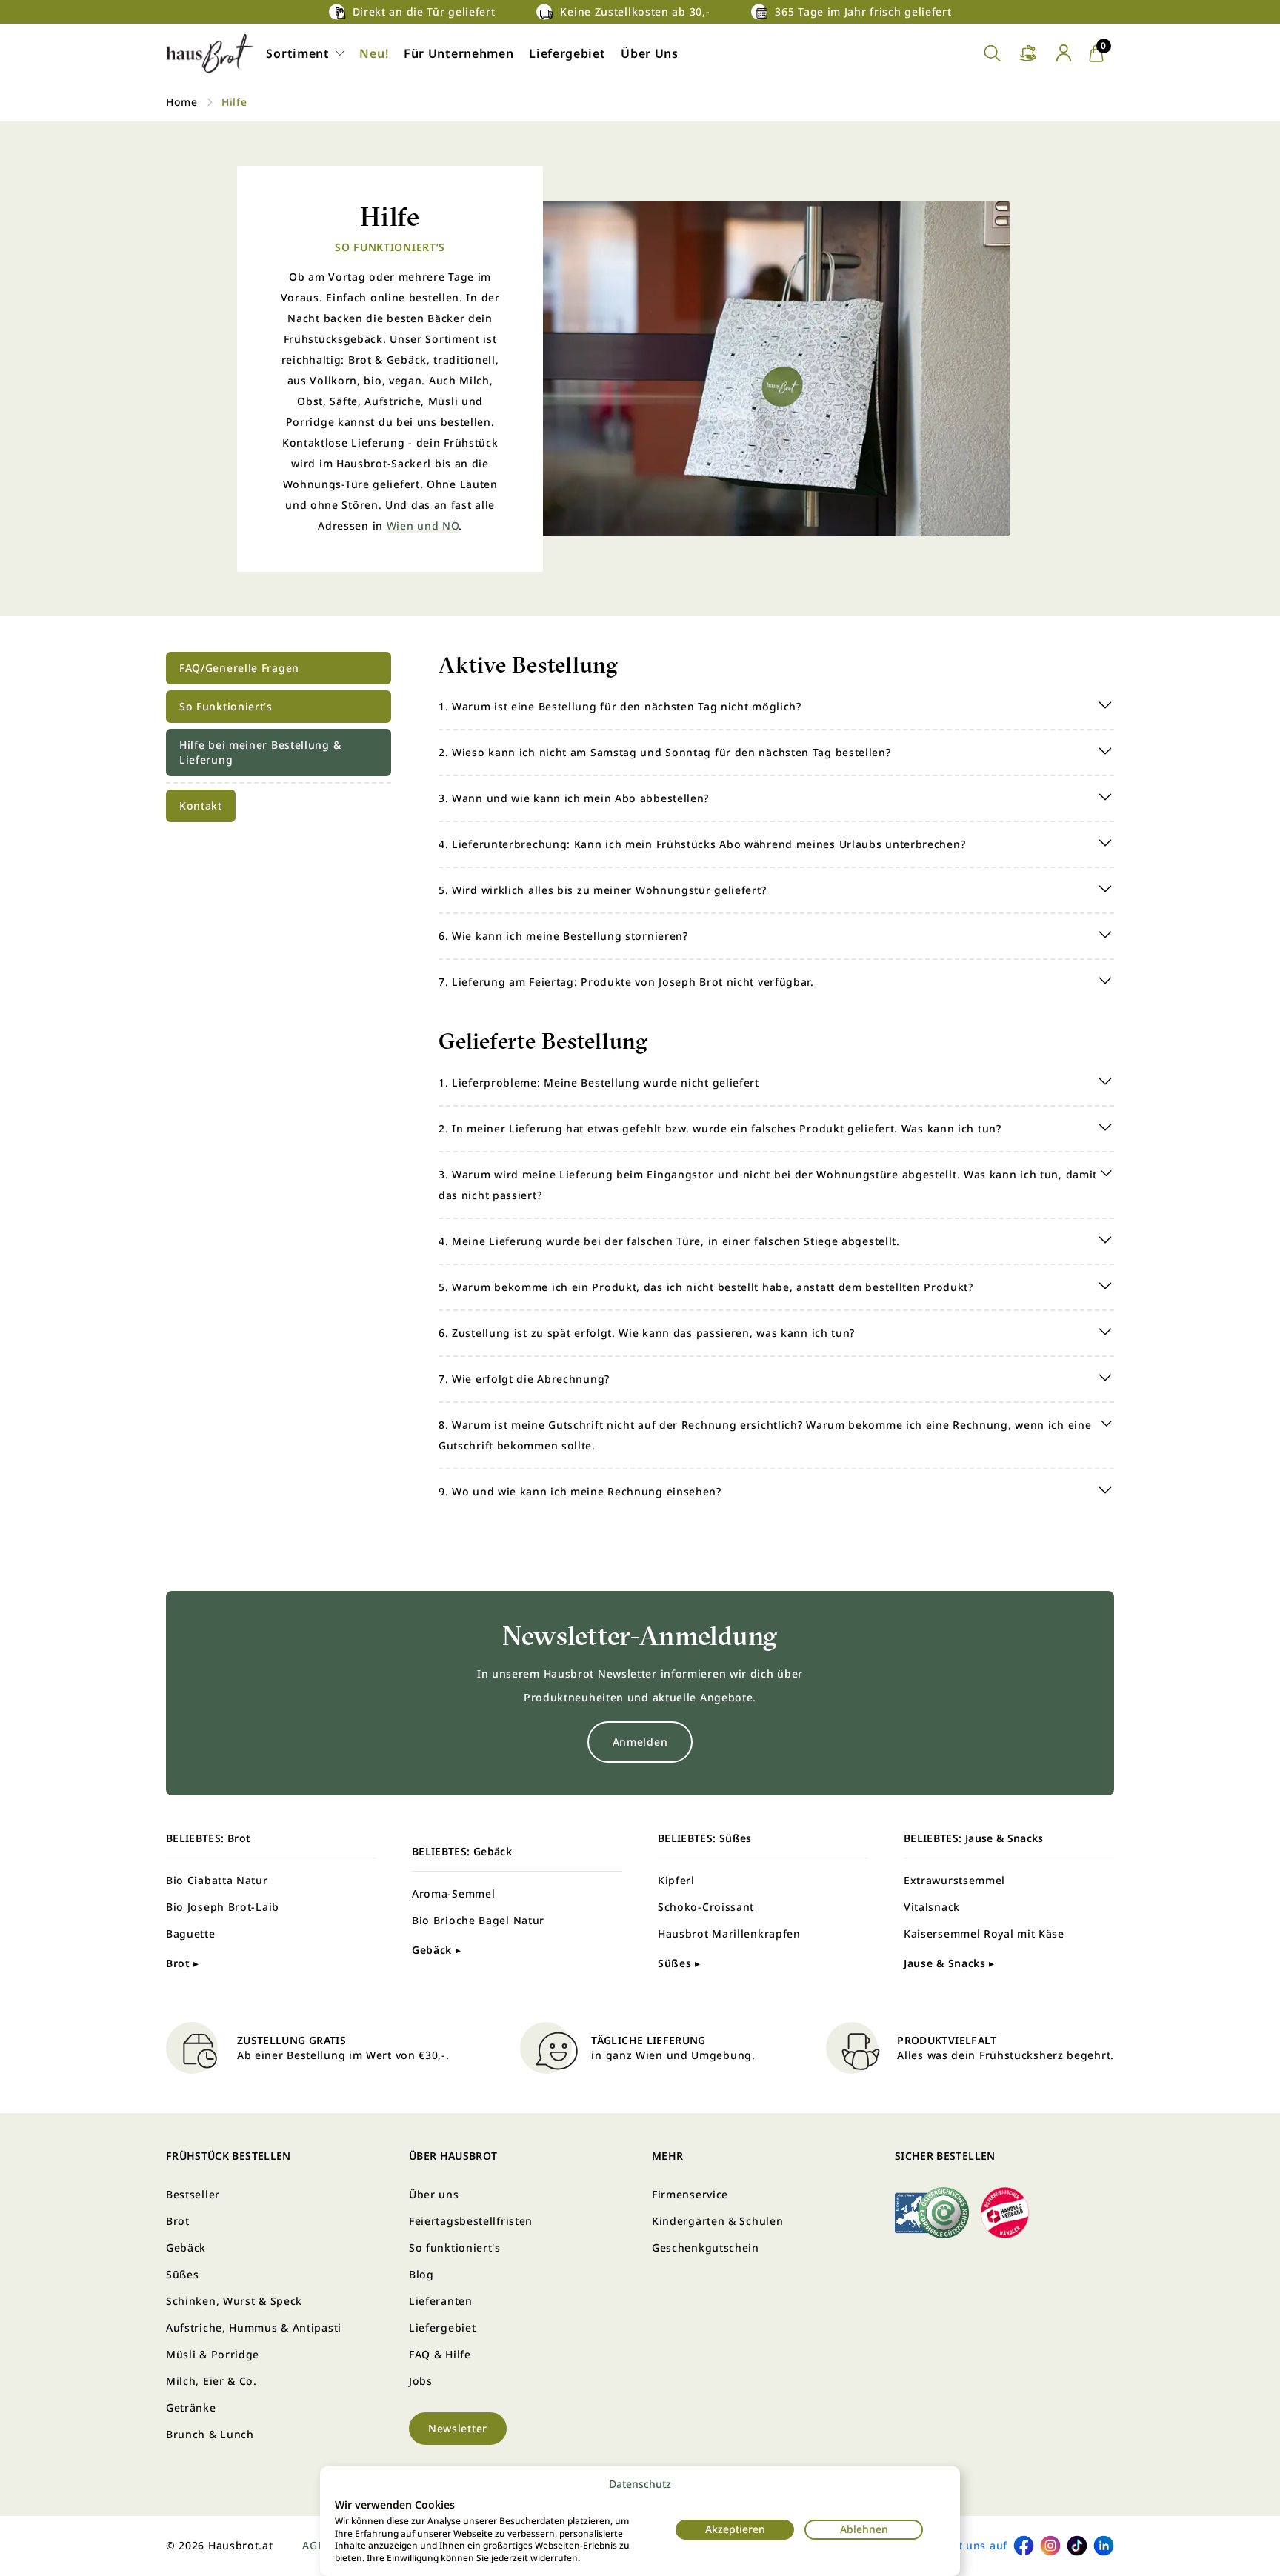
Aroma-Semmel (453, 1893)
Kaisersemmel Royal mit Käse (984, 1933)
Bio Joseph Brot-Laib (223, 1907)
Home (182, 102)
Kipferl (676, 1880)
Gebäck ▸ (437, 1950)
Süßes (183, 2274)
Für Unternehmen (459, 53)
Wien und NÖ (423, 525)
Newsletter (458, 2428)
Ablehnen (864, 2529)
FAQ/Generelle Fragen (239, 668)
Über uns (434, 2194)
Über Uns (650, 53)
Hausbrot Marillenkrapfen (729, 1933)
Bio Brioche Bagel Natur (478, 1920)
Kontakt (201, 805)
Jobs (421, 2381)
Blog (421, 2274)
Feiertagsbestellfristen (471, 2221)
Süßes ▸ (679, 1963)
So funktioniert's (455, 2248)
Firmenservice (690, 2194)
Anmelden (640, 1742)
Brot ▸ (183, 1963)
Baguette (191, 1933)
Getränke (191, 2408)
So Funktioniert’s (226, 706)
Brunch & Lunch (210, 2434)
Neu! (374, 53)
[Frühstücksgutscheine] (1028, 54)
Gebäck (186, 2248)
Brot (178, 2221)
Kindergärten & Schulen (717, 2221)
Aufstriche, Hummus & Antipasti (254, 2328)
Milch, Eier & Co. (211, 2381)
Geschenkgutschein (706, 2248)
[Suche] (993, 54)
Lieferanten (441, 2301)
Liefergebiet (567, 53)
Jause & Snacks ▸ (949, 1963)
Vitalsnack (932, 1907)
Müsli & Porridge (213, 2354)
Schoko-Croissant (706, 1907)
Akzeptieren (735, 2529)
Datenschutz (640, 2484)
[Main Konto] (1064, 53)
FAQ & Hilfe (440, 2354)
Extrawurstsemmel (954, 1880)
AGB (313, 2545)
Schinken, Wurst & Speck (234, 2301)
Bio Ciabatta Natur (217, 1880)
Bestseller (193, 2194)
